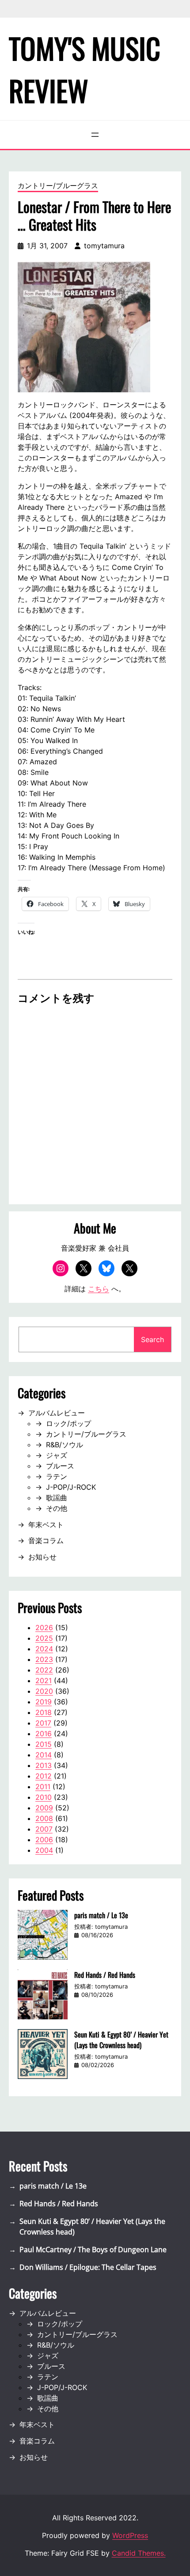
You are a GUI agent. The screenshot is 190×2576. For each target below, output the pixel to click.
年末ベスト (46, 1525)
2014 (44, 1755)
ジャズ (57, 1455)
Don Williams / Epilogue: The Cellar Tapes (88, 2267)
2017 (43, 1723)
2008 (44, 1818)
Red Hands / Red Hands (105, 1975)
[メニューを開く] (95, 135)
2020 (44, 1691)
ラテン (57, 1476)
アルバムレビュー (57, 1413)
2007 (44, 1829)
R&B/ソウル (65, 1445)
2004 (44, 1850)
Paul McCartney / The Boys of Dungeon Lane (93, 2250)
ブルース (60, 1466)
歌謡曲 (57, 1498)
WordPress (130, 2535)
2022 (44, 1670)
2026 (44, 1628)
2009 (44, 1808)
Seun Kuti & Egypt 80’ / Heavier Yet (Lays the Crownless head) (121, 2040)
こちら (99, 1289)
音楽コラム (46, 1540)
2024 (44, 1649)
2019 (44, 1702)
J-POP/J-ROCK (71, 1487)
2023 (44, 1659)
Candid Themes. (139, 2553)
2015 (44, 1744)
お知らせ (42, 1557)
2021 (44, 1681)
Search (152, 1339)
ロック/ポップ (68, 1423)
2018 (44, 1712)
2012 (44, 1776)
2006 (44, 1840)
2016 (44, 1734)
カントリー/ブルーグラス (58, 186)
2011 (43, 1787)
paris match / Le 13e (101, 1915)
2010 (44, 1797)
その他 (57, 1508)
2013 (44, 1765)
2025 (44, 1638)
